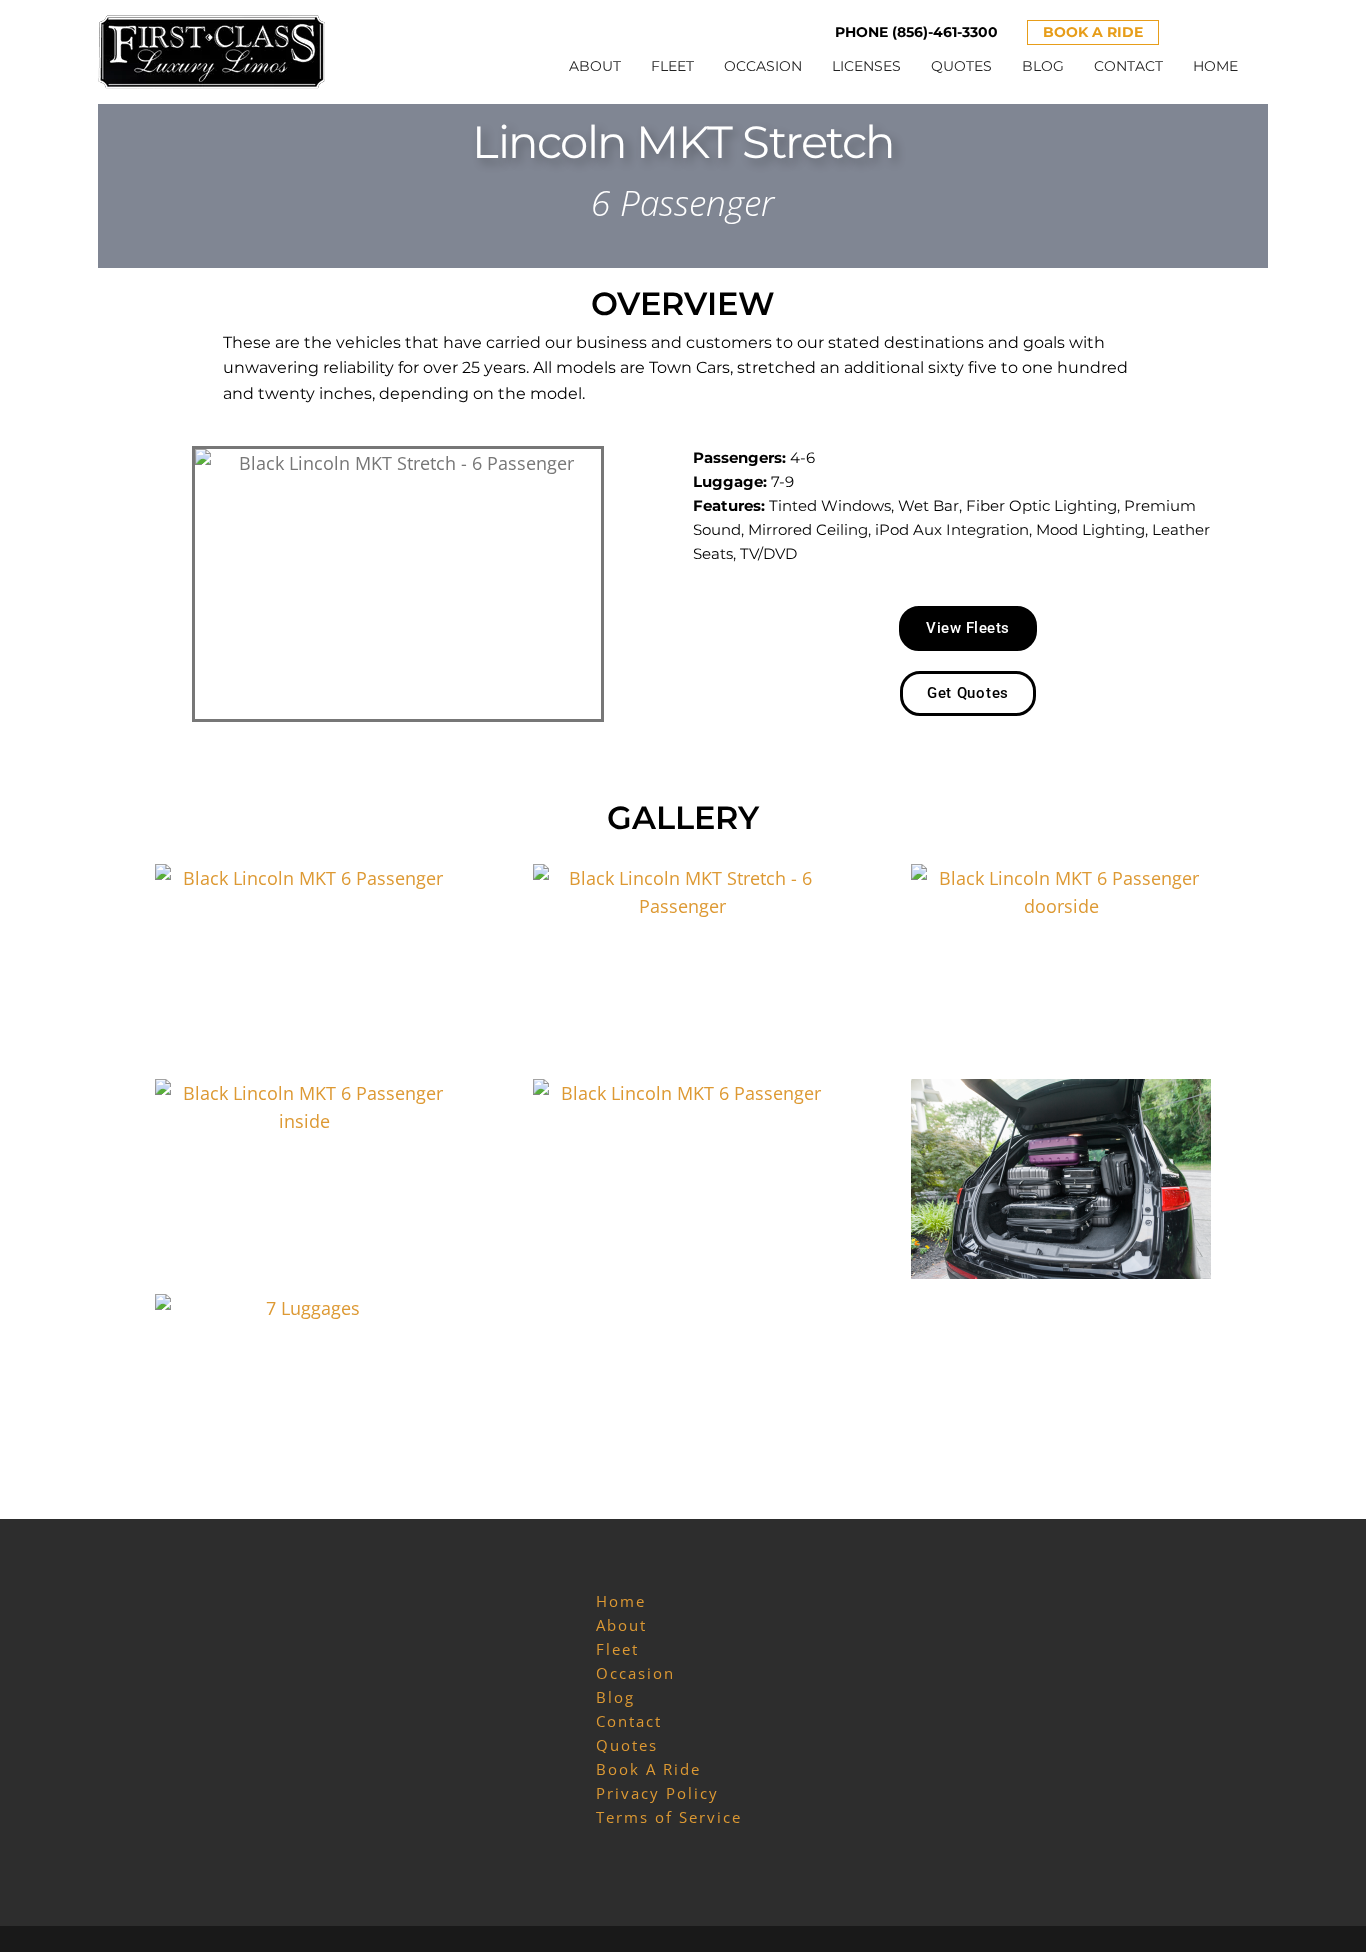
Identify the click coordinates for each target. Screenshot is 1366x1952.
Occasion (763, 66)
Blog (1043, 66)
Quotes (961, 66)
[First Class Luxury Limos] (213, 50)
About (595, 66)
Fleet (672, 66)
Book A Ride (1093, 32)
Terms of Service (669, 1817)
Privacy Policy (657, 1793)
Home (1215, 66)
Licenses (866, 66)
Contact (1128, 66)
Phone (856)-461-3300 (916, 32)
